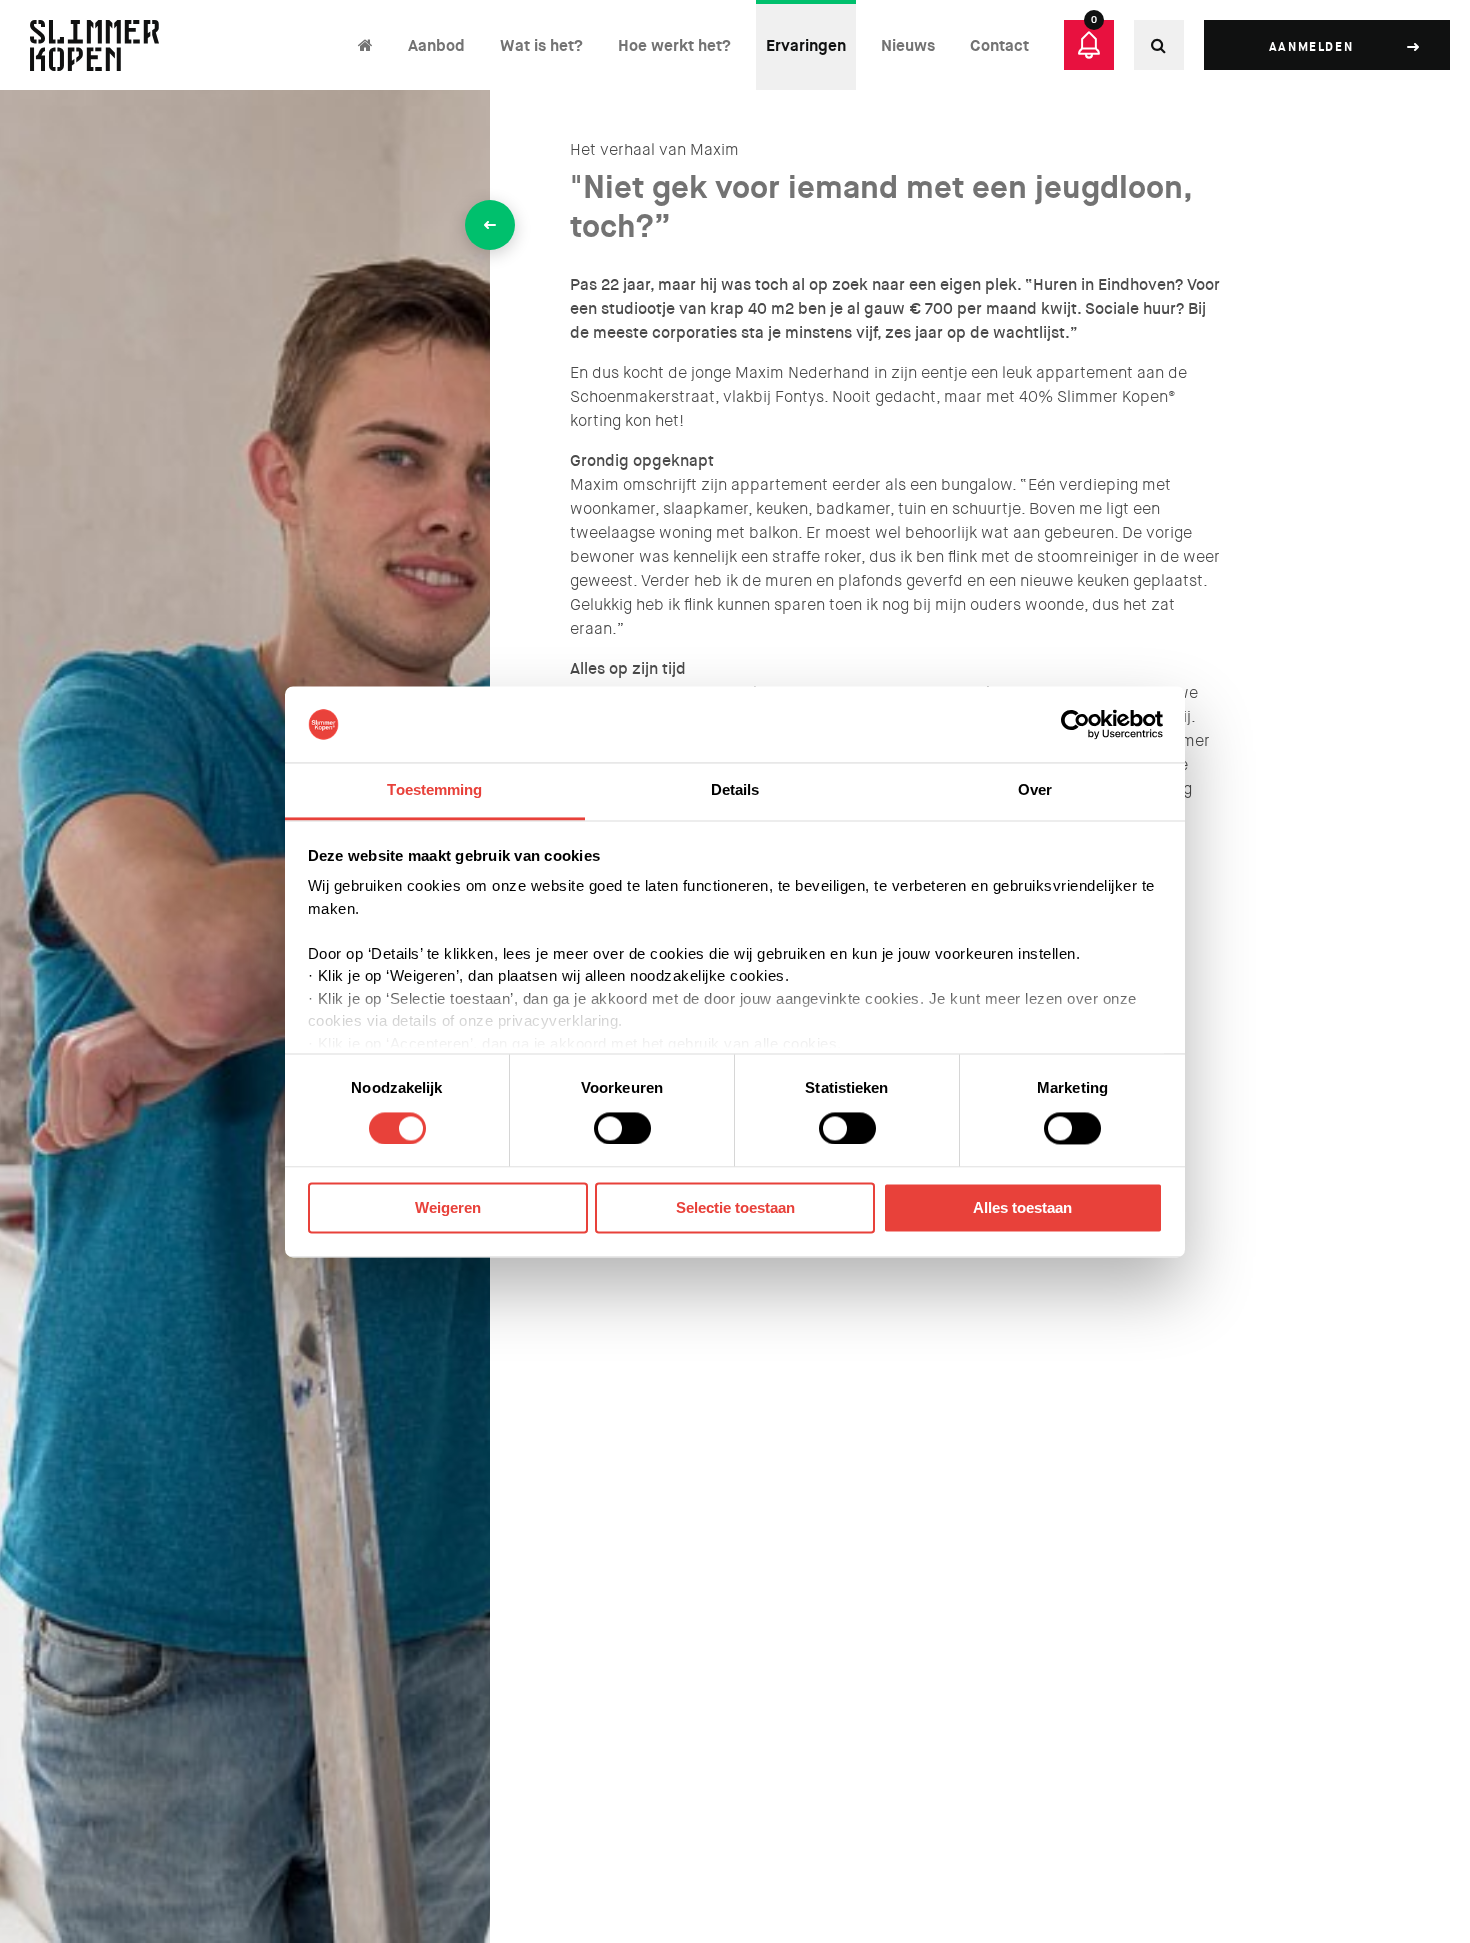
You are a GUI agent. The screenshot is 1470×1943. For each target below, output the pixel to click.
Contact (999, 45)
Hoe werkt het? (674, 45)
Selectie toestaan (735, 1208)
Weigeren (448, 1208)
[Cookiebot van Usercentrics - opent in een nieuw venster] (1075, 724)
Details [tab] (735, 790)
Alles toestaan (1022, 1208)
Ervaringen (806, 45)
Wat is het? (541, 45)
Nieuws (908, 45)
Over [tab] (1035, 790)
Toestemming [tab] (434, 790)
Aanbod (436, 45)
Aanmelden (1311, 47)
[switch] (622, 1128)
